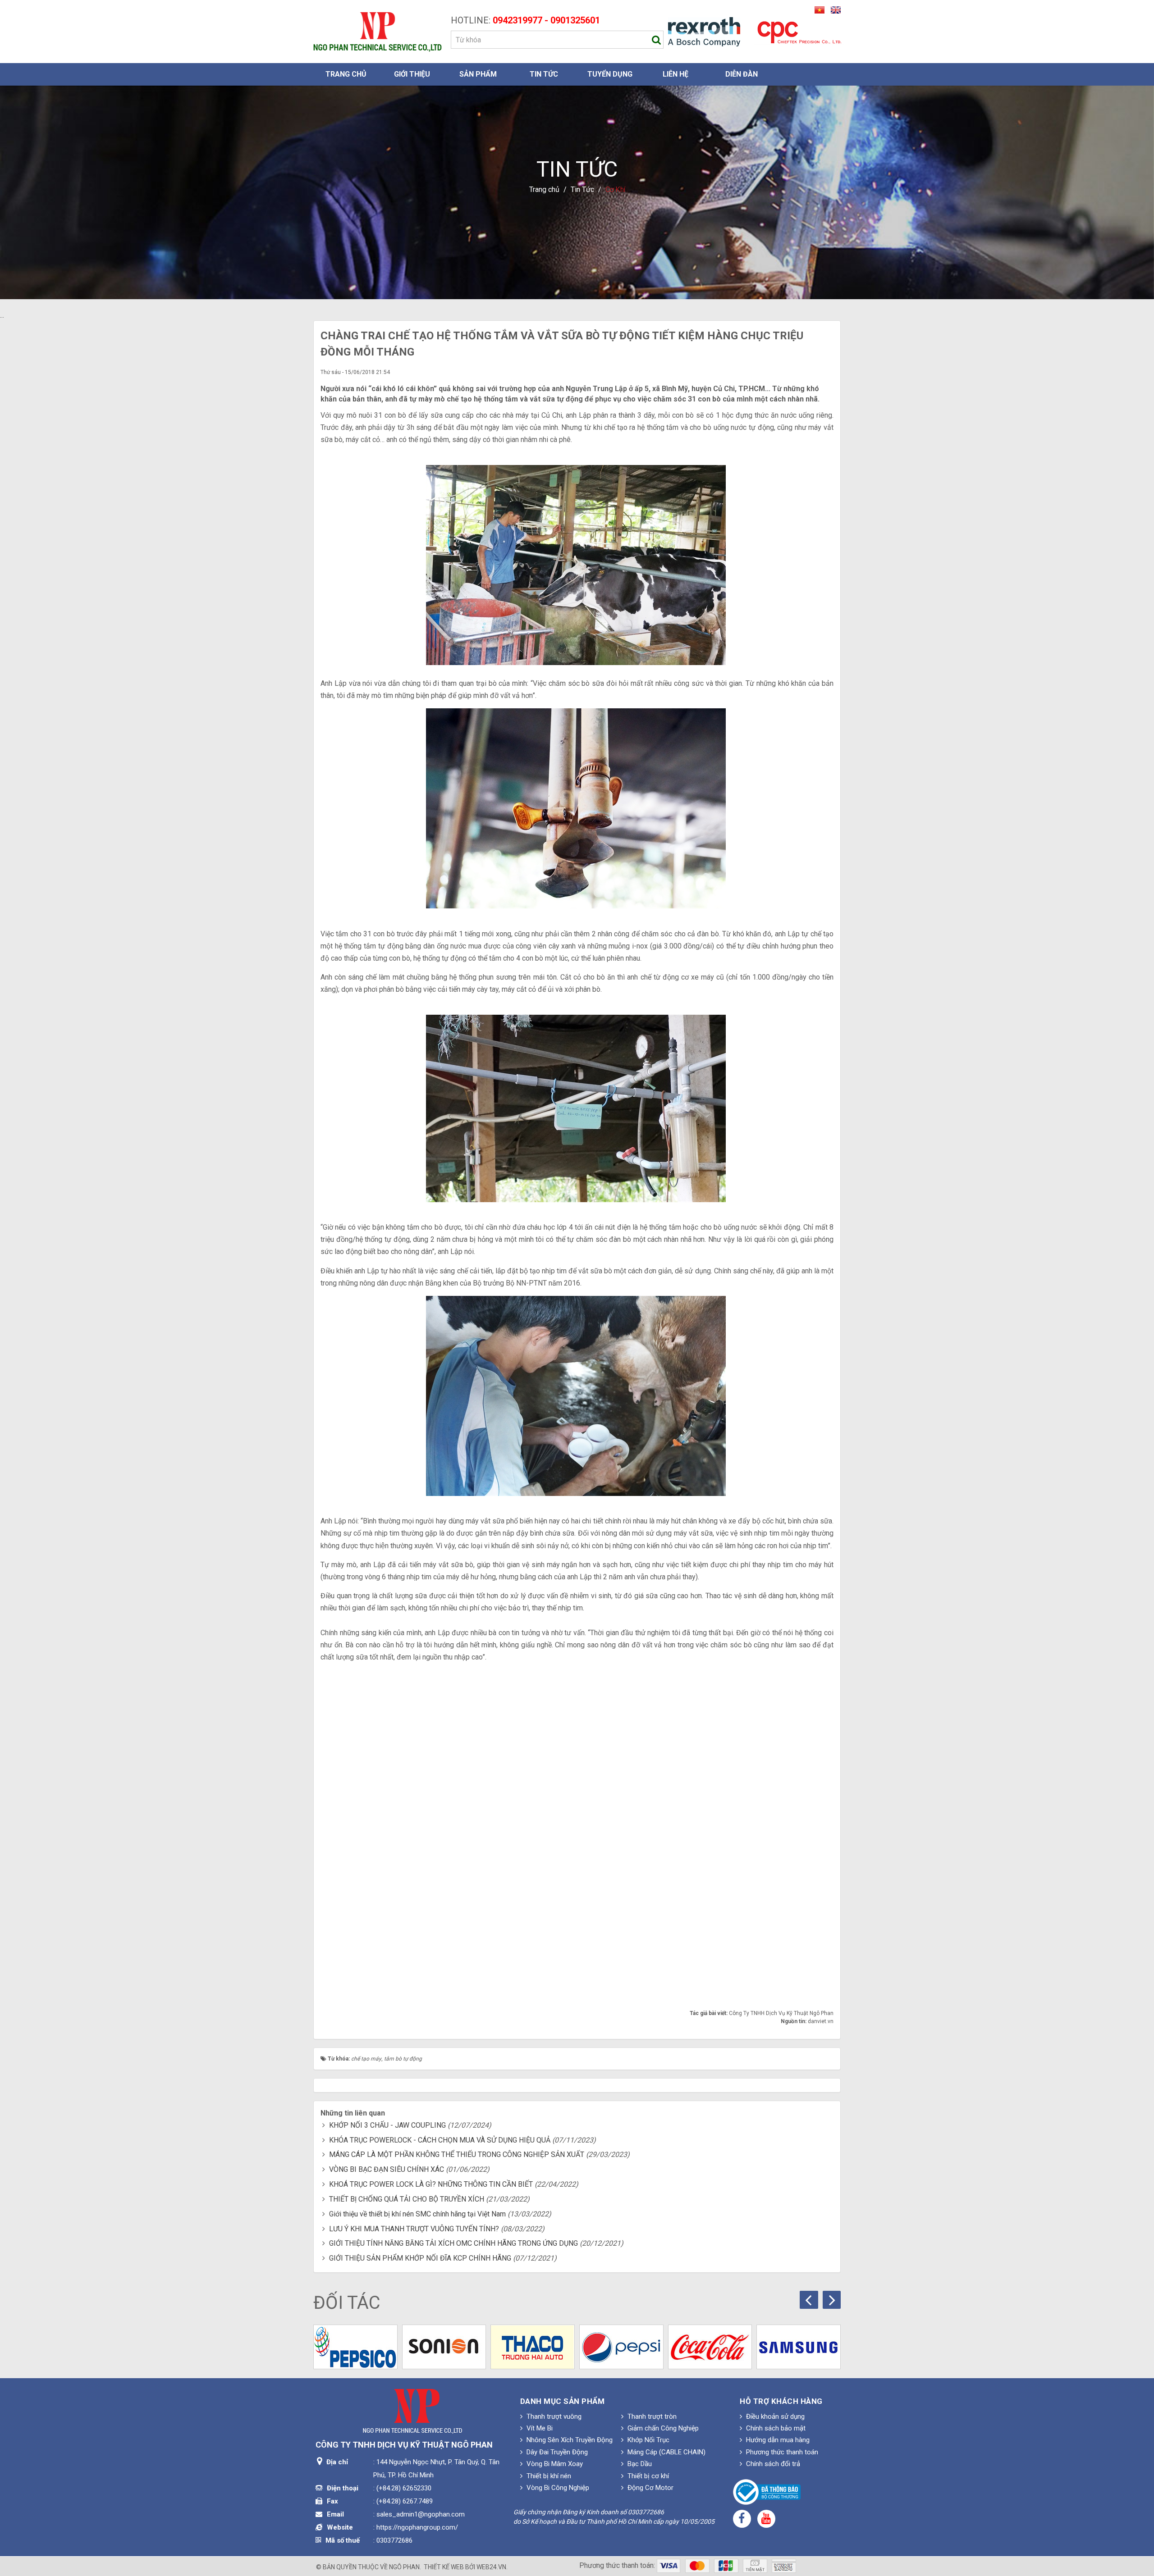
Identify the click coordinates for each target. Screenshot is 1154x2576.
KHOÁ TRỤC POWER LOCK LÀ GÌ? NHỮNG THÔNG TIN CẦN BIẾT (431, 2184)
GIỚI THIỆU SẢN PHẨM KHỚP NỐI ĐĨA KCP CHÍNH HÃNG (420, 2258)
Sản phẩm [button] (478, 74)
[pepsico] (355, 2347)
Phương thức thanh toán (781, 2452)
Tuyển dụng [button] (610, 74)
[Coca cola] (710, 2347)
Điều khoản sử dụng (774, 2416)
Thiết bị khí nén (548, 2476)
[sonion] (444, 2347)
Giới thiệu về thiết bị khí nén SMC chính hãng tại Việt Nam (417, 2214)
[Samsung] (799, 2347)
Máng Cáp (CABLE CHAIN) (666, 2452)
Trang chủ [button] (346, 74)
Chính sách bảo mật (775, 2428)
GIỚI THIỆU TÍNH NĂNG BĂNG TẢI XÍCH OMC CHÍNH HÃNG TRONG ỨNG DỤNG (453, 2243)
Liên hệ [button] (675, 74)
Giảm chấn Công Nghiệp (662, 2428)
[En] (833, 9)
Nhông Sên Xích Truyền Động (569, 2440)
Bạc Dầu (639, 2464)
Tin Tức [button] (544, 74)
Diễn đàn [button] (742, 74)
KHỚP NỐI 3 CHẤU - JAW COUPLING (387, 2125)
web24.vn (491, 2567)
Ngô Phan (404, 2567)
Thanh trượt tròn (651, 2416)
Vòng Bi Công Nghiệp (557, 2488)
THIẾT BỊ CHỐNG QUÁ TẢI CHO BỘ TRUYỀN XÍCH (407, 2199)
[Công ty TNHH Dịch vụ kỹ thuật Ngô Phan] (378, 31)
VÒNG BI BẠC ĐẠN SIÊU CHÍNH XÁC (387, 2169)
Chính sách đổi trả (772, 2464)
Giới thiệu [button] (412, 74)
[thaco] (533, 2347)
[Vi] (818, 9)
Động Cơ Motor (650, 2488)
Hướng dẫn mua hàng (777, 2440)
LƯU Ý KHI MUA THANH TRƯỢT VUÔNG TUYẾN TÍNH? (414, 2229)
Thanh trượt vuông (553, 2416)
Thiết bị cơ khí (647, 2476)
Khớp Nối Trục (648, 2440)
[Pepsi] (621, 2347)
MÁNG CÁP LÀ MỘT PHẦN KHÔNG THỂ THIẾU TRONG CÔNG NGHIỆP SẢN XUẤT (457, 2154)
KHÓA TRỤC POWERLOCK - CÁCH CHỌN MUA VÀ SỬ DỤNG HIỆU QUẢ (440, 2140)
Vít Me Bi (539, 2428)
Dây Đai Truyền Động (556, 2452)
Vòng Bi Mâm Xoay (554, 2464)
